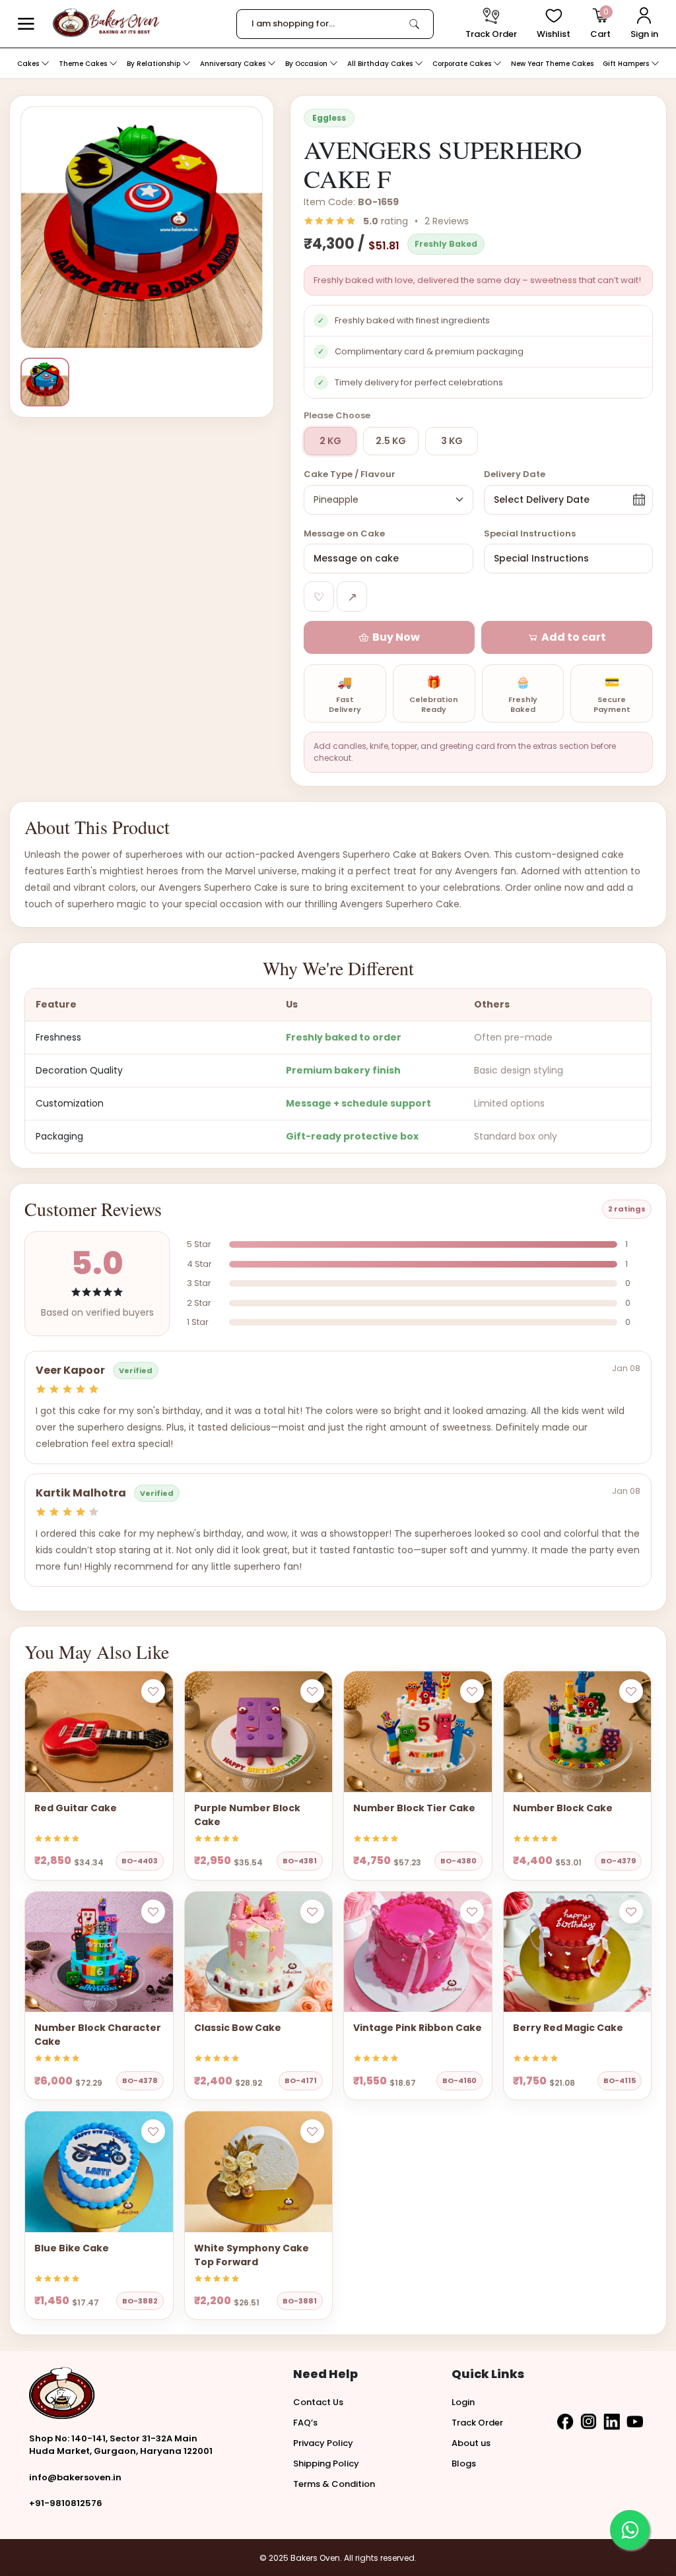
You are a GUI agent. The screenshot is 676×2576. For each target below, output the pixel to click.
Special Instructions (530, 533)
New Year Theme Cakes (552, 64)
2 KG (330, 441)
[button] (26, 24)
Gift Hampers (627, 64)
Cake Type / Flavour (350, 474)
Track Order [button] (477, 2423)
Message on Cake (344, 533)
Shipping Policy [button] (326, 2463)
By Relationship (154, 64)
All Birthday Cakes (381, 64)
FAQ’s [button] (305, 2423)
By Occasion (307, 64)
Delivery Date (515, 474)
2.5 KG (391, 441)
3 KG (452, 441)
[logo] (106, 23)
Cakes (29, 64)
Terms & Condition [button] (334, 2484)
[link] (414, 24)
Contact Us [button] (318, 2402)
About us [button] (471, 2443)
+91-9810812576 (66, 2503)
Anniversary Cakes (234, 64)
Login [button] (463, 2402)
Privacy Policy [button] (323, 2443)
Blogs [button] (464, 2463)
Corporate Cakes (463, 64)
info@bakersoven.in (75, 2477)
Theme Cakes (84, 64)
